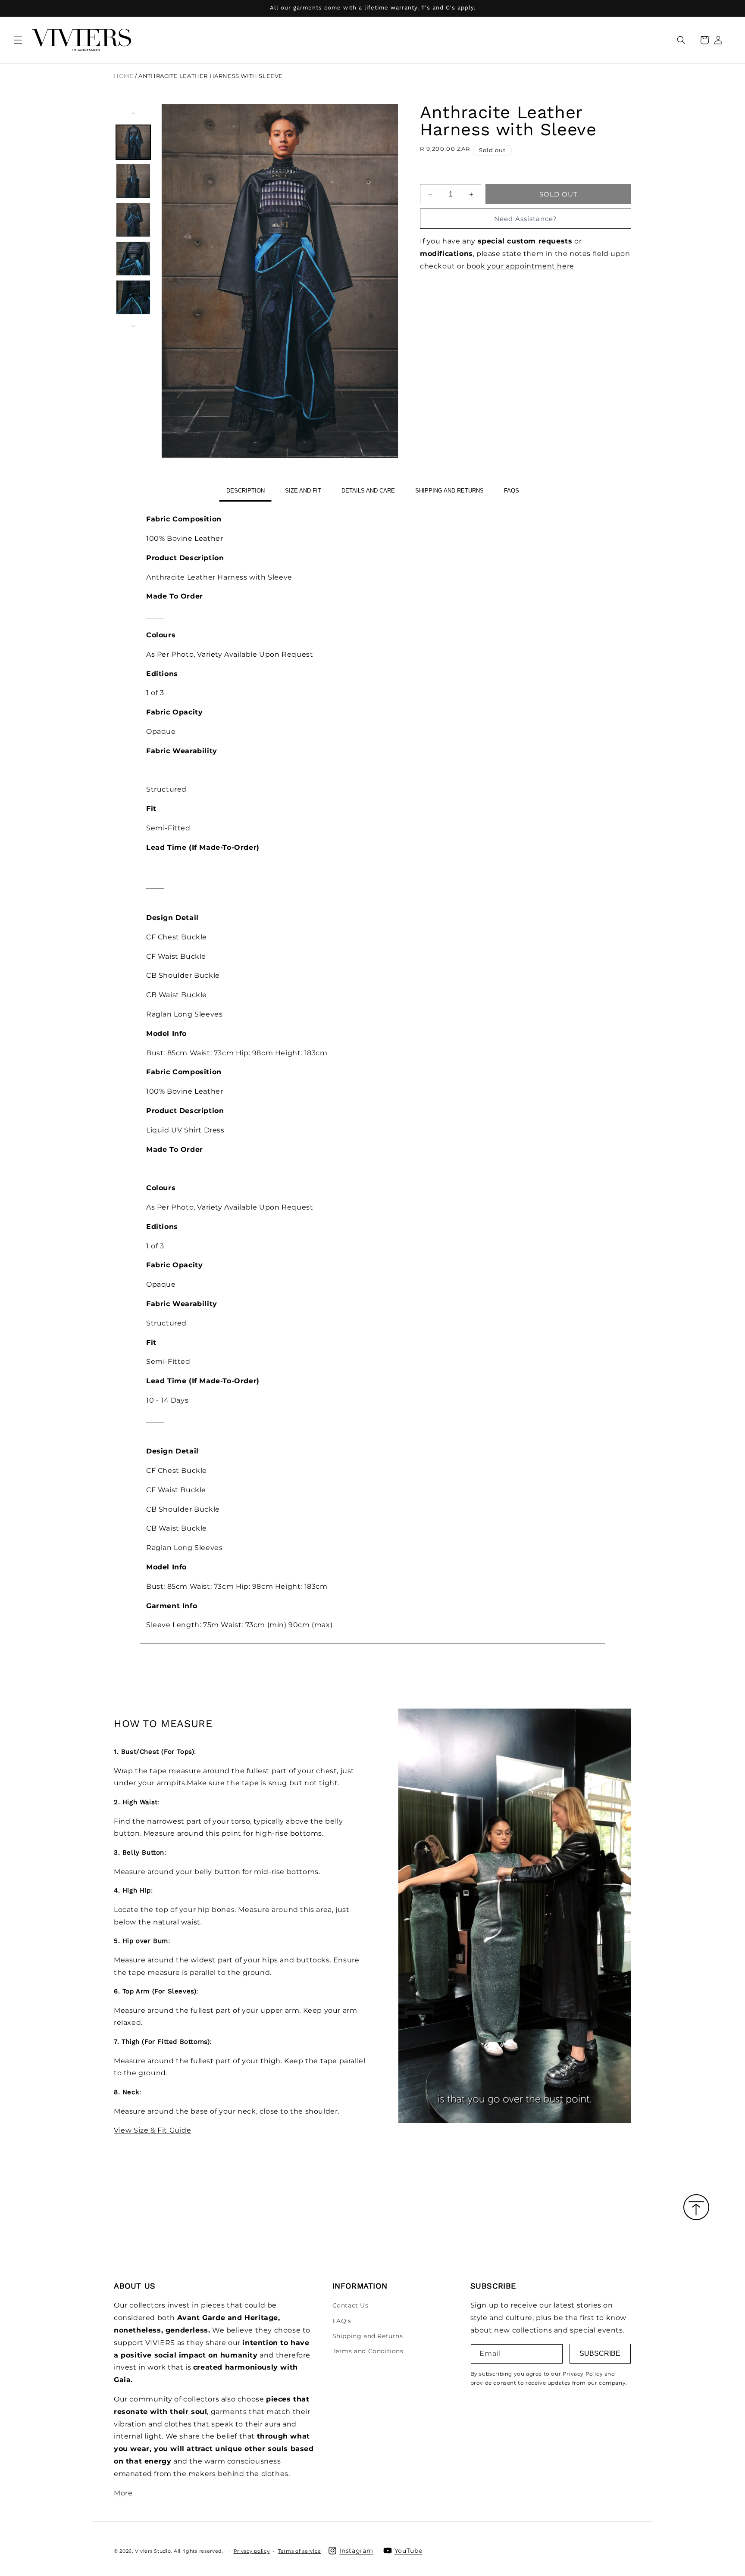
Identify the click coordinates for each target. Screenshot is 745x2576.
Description (246, 491)
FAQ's (342, 2321)
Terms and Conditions (368, 2351)
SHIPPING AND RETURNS (449, 491)
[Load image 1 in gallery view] (133, 142)
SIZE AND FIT (303, 491)
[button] (18, 40)
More (123, 2493)
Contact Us (351, 2306)
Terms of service (299, 2551)
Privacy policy (252, 2551)
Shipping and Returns (368, 2336)
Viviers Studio (153, 2551)
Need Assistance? (526, 219)
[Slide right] (133, 326)
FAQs (512, 491)
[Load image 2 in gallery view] (133, 181)
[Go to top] (696, 2208)
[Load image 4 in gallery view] (133, 259)
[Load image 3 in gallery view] (133, 220)
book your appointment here (520, 266)
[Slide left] (133, 113)
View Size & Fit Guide (153, 2130)
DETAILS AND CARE (368, 491)
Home (124, 76)
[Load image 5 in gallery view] (133, 297)
